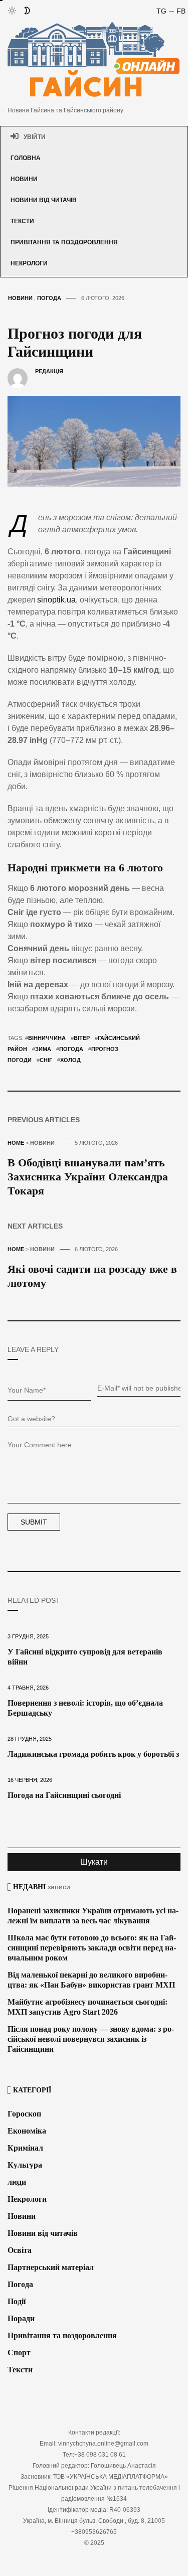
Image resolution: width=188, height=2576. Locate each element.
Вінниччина (47, 1038)
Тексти (22, 221)
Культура (25, 2165)
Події (17, 2301)
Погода (49, 298)
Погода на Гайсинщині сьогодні (64, 1795)
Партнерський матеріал (51, 2267)
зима (43, 1049)
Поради (21, 2318)
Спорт (19, 2353)
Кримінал (25, 2148)
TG (161, 11)
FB (181, 11)
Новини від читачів (44, 200)
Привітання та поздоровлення (64, 242)
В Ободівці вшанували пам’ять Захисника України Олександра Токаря (88, 1177)
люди (17, 2182)
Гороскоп (24, 2114)
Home (16, 1143)
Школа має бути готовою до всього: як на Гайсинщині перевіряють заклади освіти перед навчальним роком (92, 1948)
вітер (82, 1038)
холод (70, 1060)
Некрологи (29, 263)
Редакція (49, 371)
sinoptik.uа (56, 600)
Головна (26, 158)
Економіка (27, 2131)
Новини (24, 179)
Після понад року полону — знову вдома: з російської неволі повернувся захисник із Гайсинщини (91, 2039)
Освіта (20, 2250)
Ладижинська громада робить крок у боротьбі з (93, 1754)
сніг (46, 1060)
